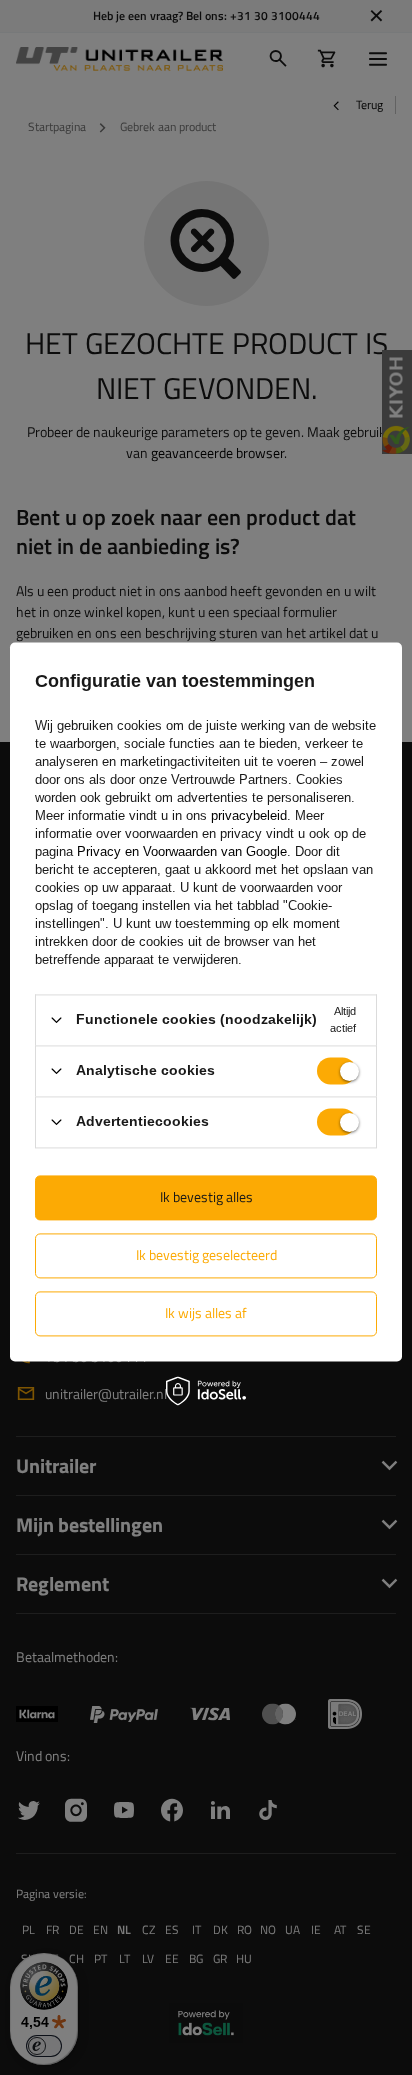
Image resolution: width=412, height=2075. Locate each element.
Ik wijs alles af (206, 1312)
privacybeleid (249, 815)
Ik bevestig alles (206, 1196)
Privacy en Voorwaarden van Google (182, 851)
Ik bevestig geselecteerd (206, 1254)
